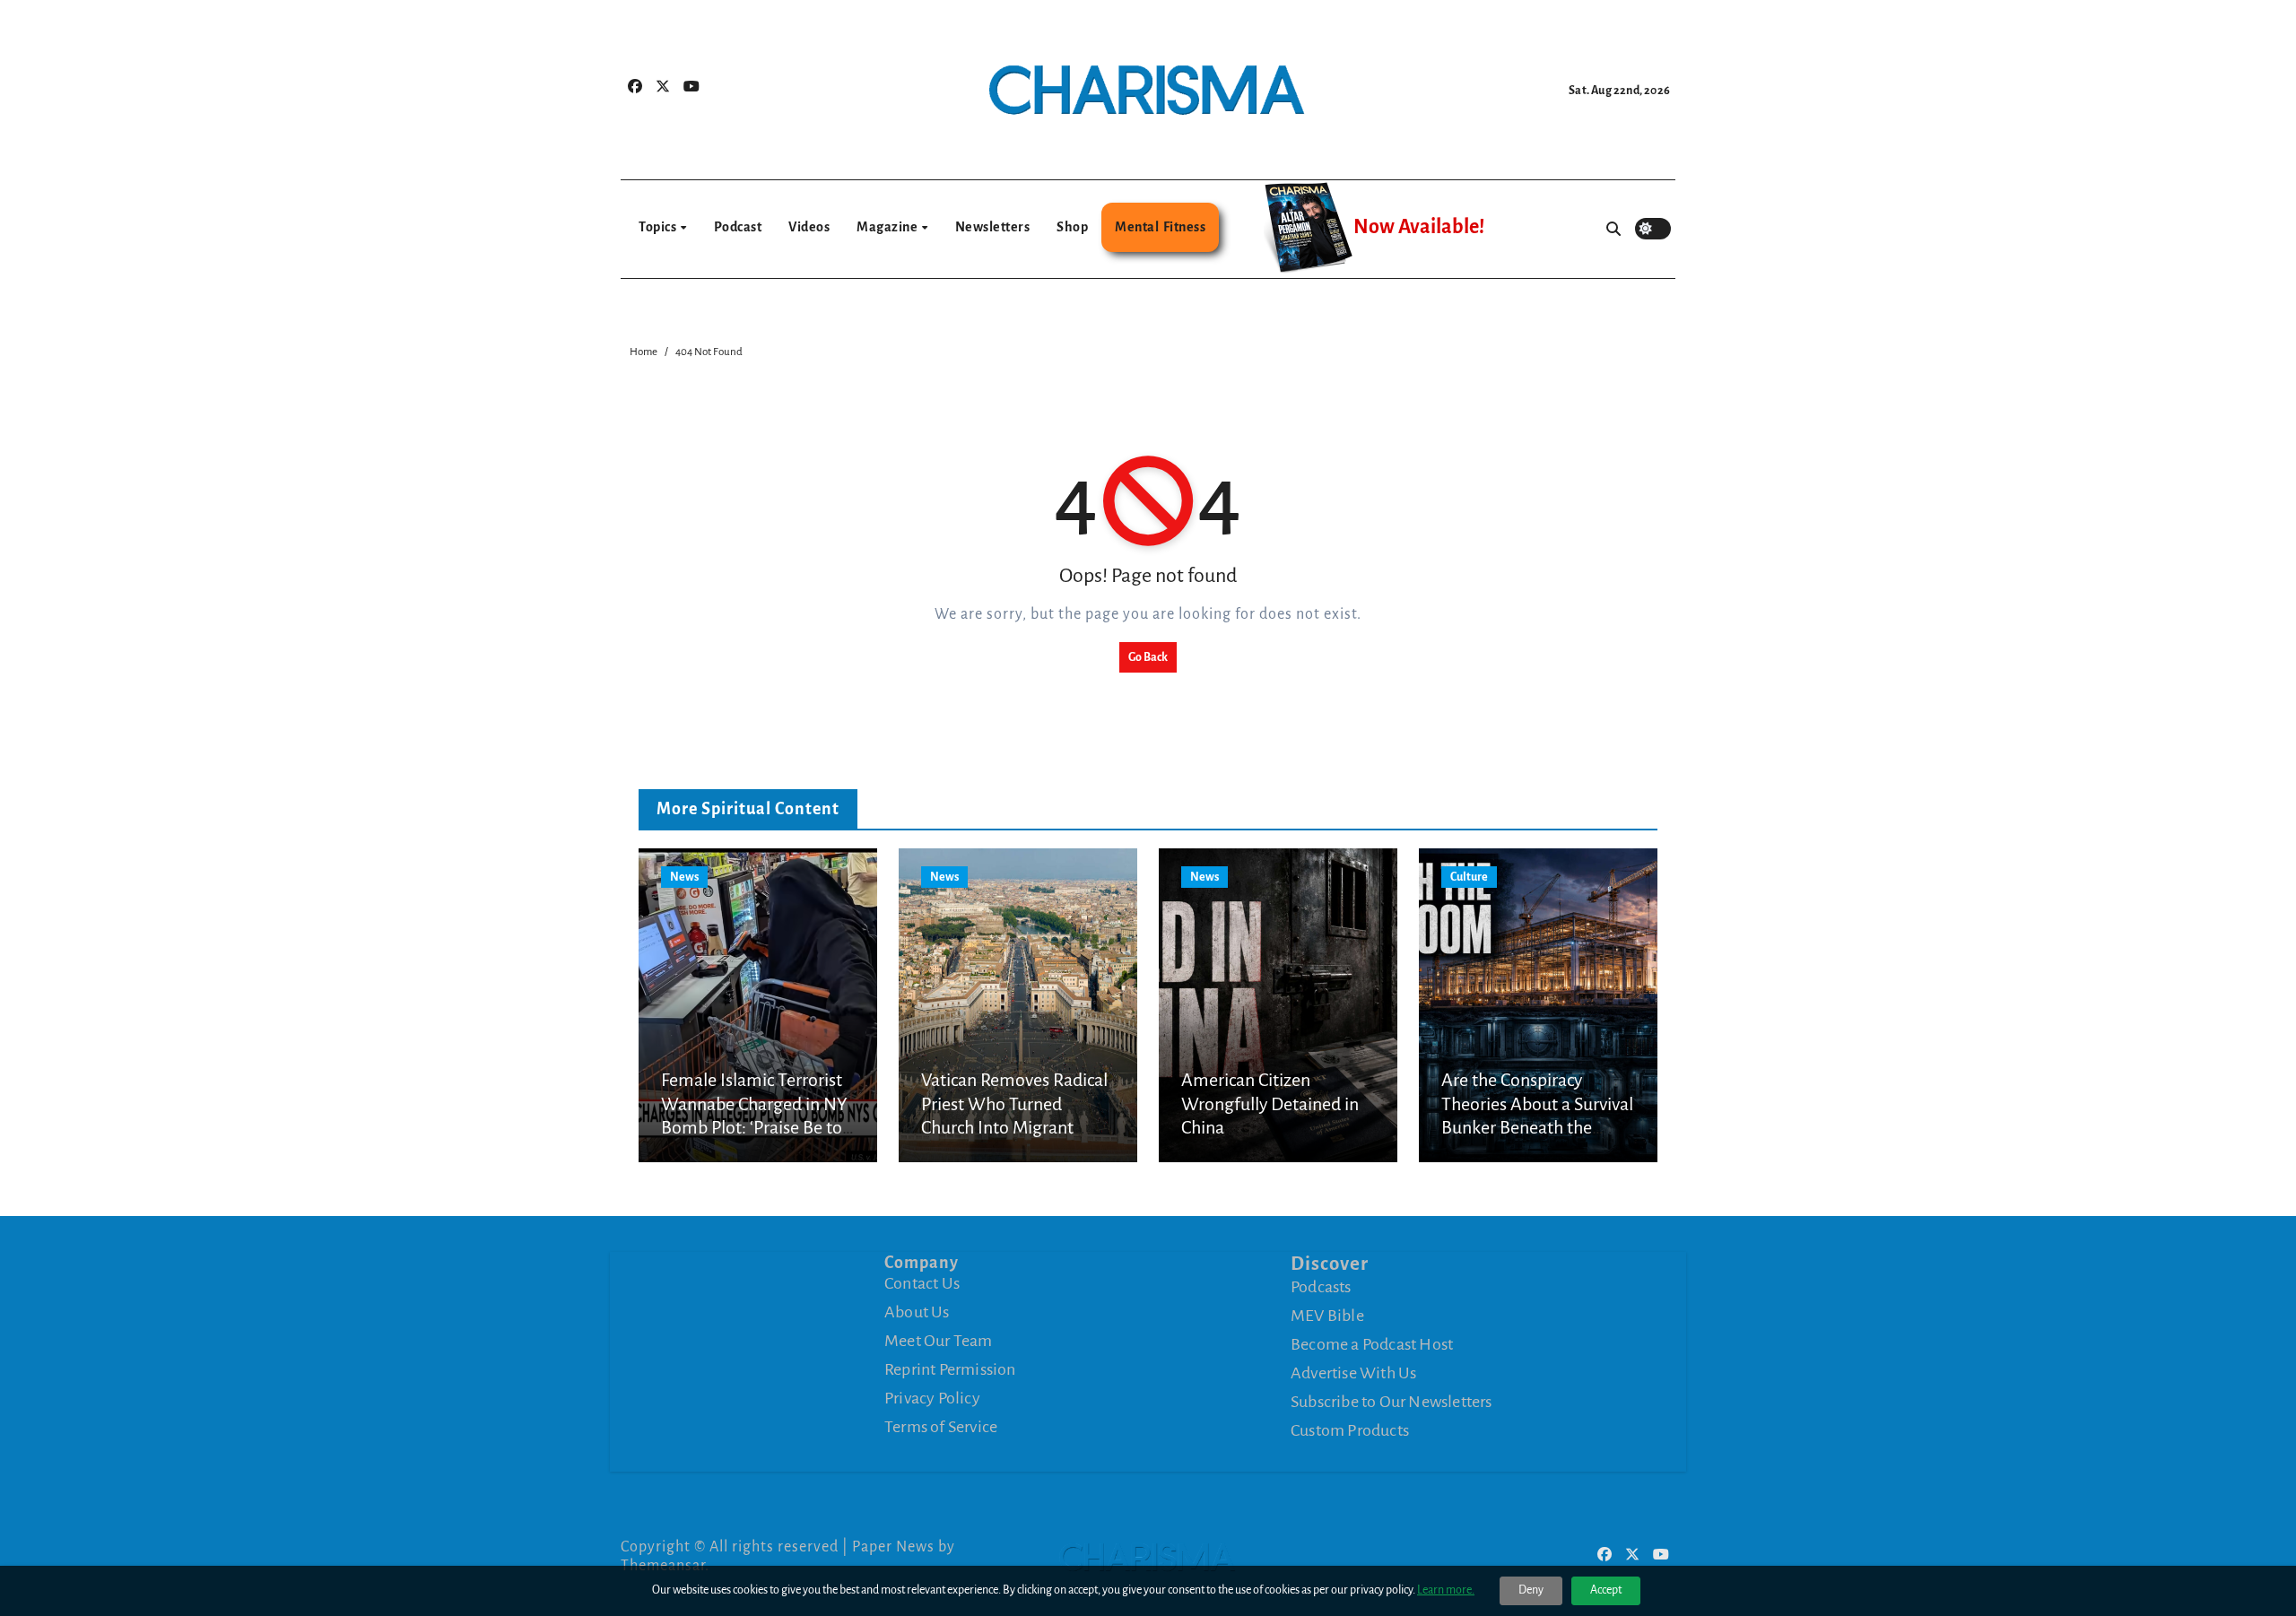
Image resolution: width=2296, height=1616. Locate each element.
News (684, 877)
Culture (1469, 877)
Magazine (888, 227)
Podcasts (1321, 1286)
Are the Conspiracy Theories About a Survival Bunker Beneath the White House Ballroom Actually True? (1537, 1127)
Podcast (738, 227)
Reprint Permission (950, 1369)
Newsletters (993, 227)
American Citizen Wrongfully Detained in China (1270, 1103)
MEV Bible (1327, 1315)
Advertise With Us (1353, 1372)
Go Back (1148, 657)
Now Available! (1419, 227)
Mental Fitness (1160, 227)
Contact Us (922, 1283)
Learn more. (1446, 1590)
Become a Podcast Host (1372, 1343)
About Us (917, 1312)
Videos (809, 227)
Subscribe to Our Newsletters (1392, 1401)
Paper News (893, 1547)
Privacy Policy (932, 1398)
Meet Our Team (939, 1341)
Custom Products (1350, 1429)
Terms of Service (941, 1427)
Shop (1072, 227)
